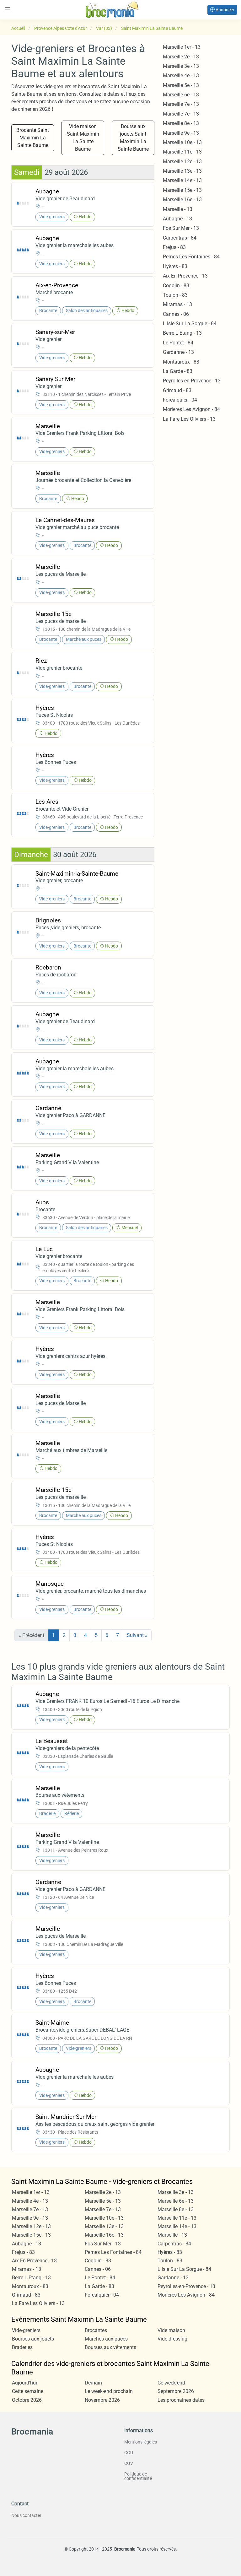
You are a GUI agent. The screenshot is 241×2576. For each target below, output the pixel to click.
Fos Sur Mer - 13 (181, 228)
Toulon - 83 (175, 295)
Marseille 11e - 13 (182, 152)
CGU (129, 2453)
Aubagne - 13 (177, 219)
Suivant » (137, 1635)
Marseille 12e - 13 (182, 162)
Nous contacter (26, 2515)
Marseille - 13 (178, 209)
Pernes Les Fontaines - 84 (191, 257)
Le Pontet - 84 (178, 343)
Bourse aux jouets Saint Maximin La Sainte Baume (133, 138)
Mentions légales (141, 2442)
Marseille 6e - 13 (181, 95)
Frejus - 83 (174, 247)
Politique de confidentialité (138, 2476)
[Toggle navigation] (8, 9)
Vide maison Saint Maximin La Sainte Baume (83, 138)
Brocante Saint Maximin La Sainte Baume (33, 138)
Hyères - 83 (175, 266)
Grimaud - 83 (177, 390)
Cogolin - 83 (176, 286)
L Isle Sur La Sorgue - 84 (190, 324)
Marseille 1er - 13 (182, 47)
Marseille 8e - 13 (181, 123)
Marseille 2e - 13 (181, 57)
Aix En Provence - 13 (185, 276)
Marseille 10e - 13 (182, 142)
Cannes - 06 (176, 314)
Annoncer (225, 10)
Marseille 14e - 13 (182, 180)
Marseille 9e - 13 (181, 133)
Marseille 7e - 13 (181, 104)
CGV (129, 2463)
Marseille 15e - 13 (182, 190)
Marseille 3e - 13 (181, 66)
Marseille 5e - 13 (181, 85)
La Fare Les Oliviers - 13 (189, 419)
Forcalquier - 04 (180, 400)
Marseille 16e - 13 (182, 200)
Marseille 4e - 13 (181, 76)
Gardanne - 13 (178, 352)
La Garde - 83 (178, 371)
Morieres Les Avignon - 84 (191, 409)
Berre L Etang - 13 (182, 333)
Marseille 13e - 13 (182, 171)
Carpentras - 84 (180, 238)
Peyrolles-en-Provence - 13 (192, 381)
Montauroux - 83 (181, 362)
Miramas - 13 (177, 304)
